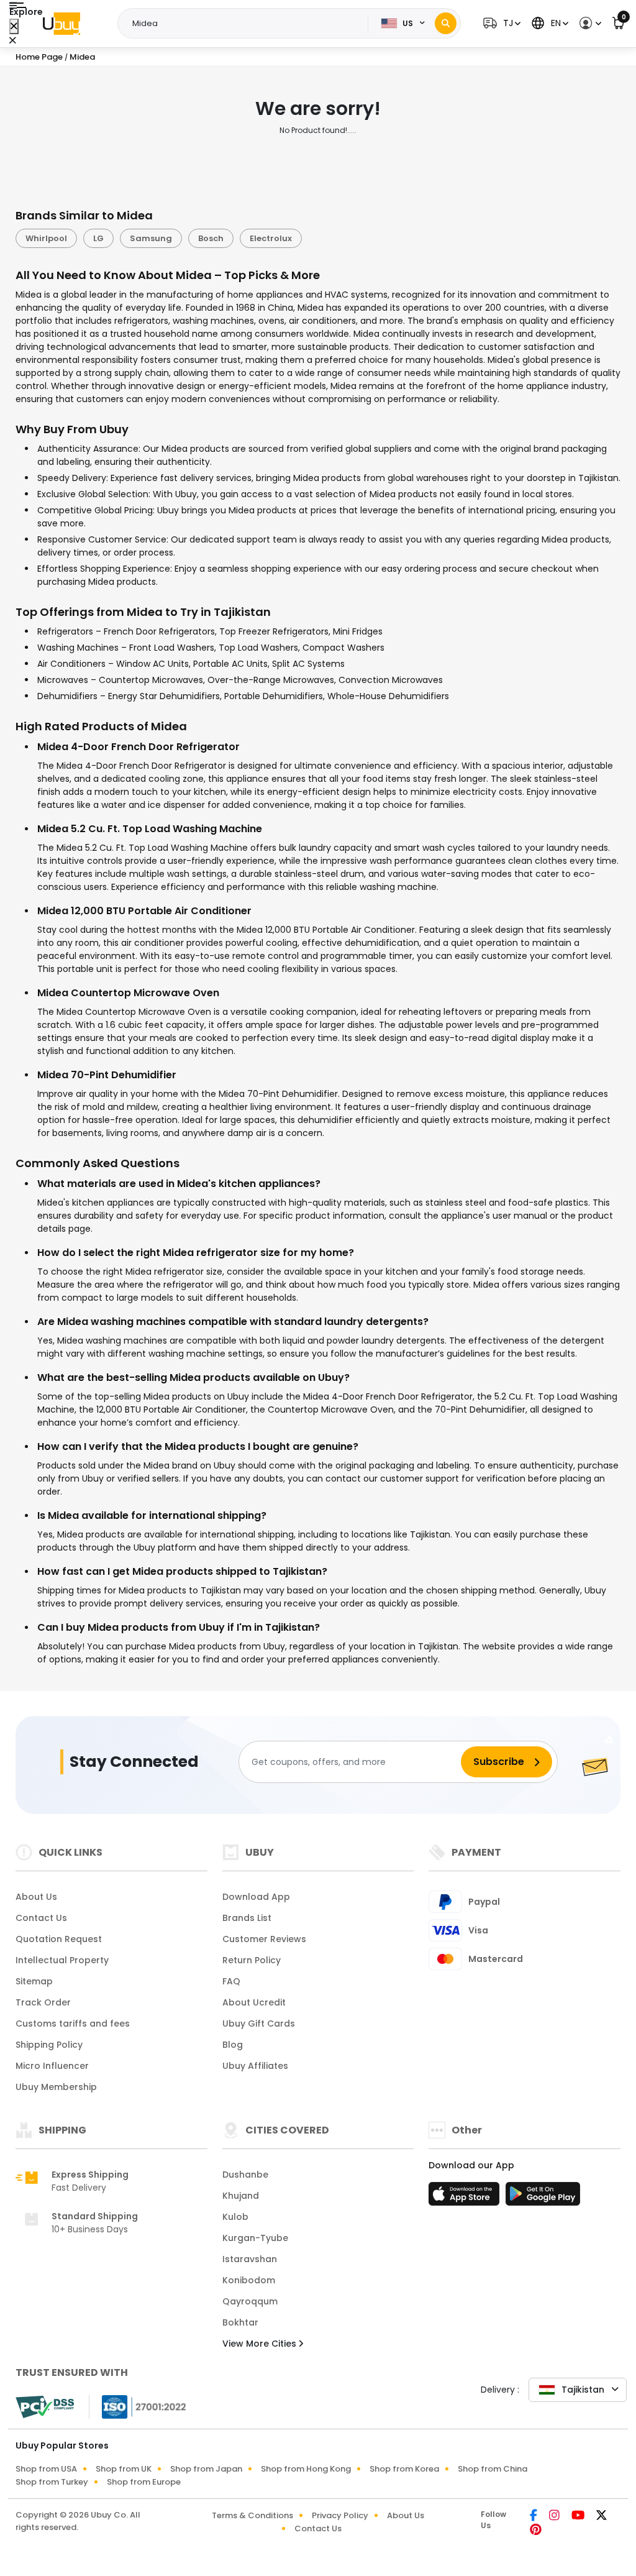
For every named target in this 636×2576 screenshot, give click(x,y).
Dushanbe (245, 2175)
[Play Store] (543, 2198)
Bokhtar (240, 2322)
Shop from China (493, 2469)
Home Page (39, 57)
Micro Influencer (52, 2066)
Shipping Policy (49, 2045)
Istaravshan (250, 2259)
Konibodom (249, 2280)
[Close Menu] (14, 26)
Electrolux (271, 238)
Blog (233, 2045)
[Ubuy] (61, 24)
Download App (256, 1897)
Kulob (235, 2217)
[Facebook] (534, 2516)
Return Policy (252, 1960)
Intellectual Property (62, 1960)
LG (98, 238)
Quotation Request (59, 1939)
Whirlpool (46, 238)
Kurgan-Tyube (255, 2238)
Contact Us (41, 1918)
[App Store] (466, 2198)
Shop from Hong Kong (306, 2469)
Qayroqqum (250, 2301)
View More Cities (261, 2344)
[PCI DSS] (45, 2407)
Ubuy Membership (56, 2087)
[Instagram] (555, 2516)
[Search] (446, 23)
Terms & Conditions (252, 2515)
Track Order (43, 2002)
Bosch (211, 238)
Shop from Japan (206, 2469)
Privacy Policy (340, 2515)
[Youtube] (579, 2516)
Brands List (247, 1918)
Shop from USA (46, 2469)
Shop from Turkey (52, 2482)
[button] (500, 23)
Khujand (241, 2196)
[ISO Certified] (138, 2406)
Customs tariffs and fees (73, 2024)
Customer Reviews (264, 1939)
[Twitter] (602, 2516)
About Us (36, 1897)
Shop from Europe (144, 2482)
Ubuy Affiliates (255, 2066)
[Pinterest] (536, 2531)
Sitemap (34, 1981)
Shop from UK (124, 2469)
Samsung (151, 238)
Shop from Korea (404, 2469)
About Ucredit (254, 2002)
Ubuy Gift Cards (259, 2024)
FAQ (231, 1981)
